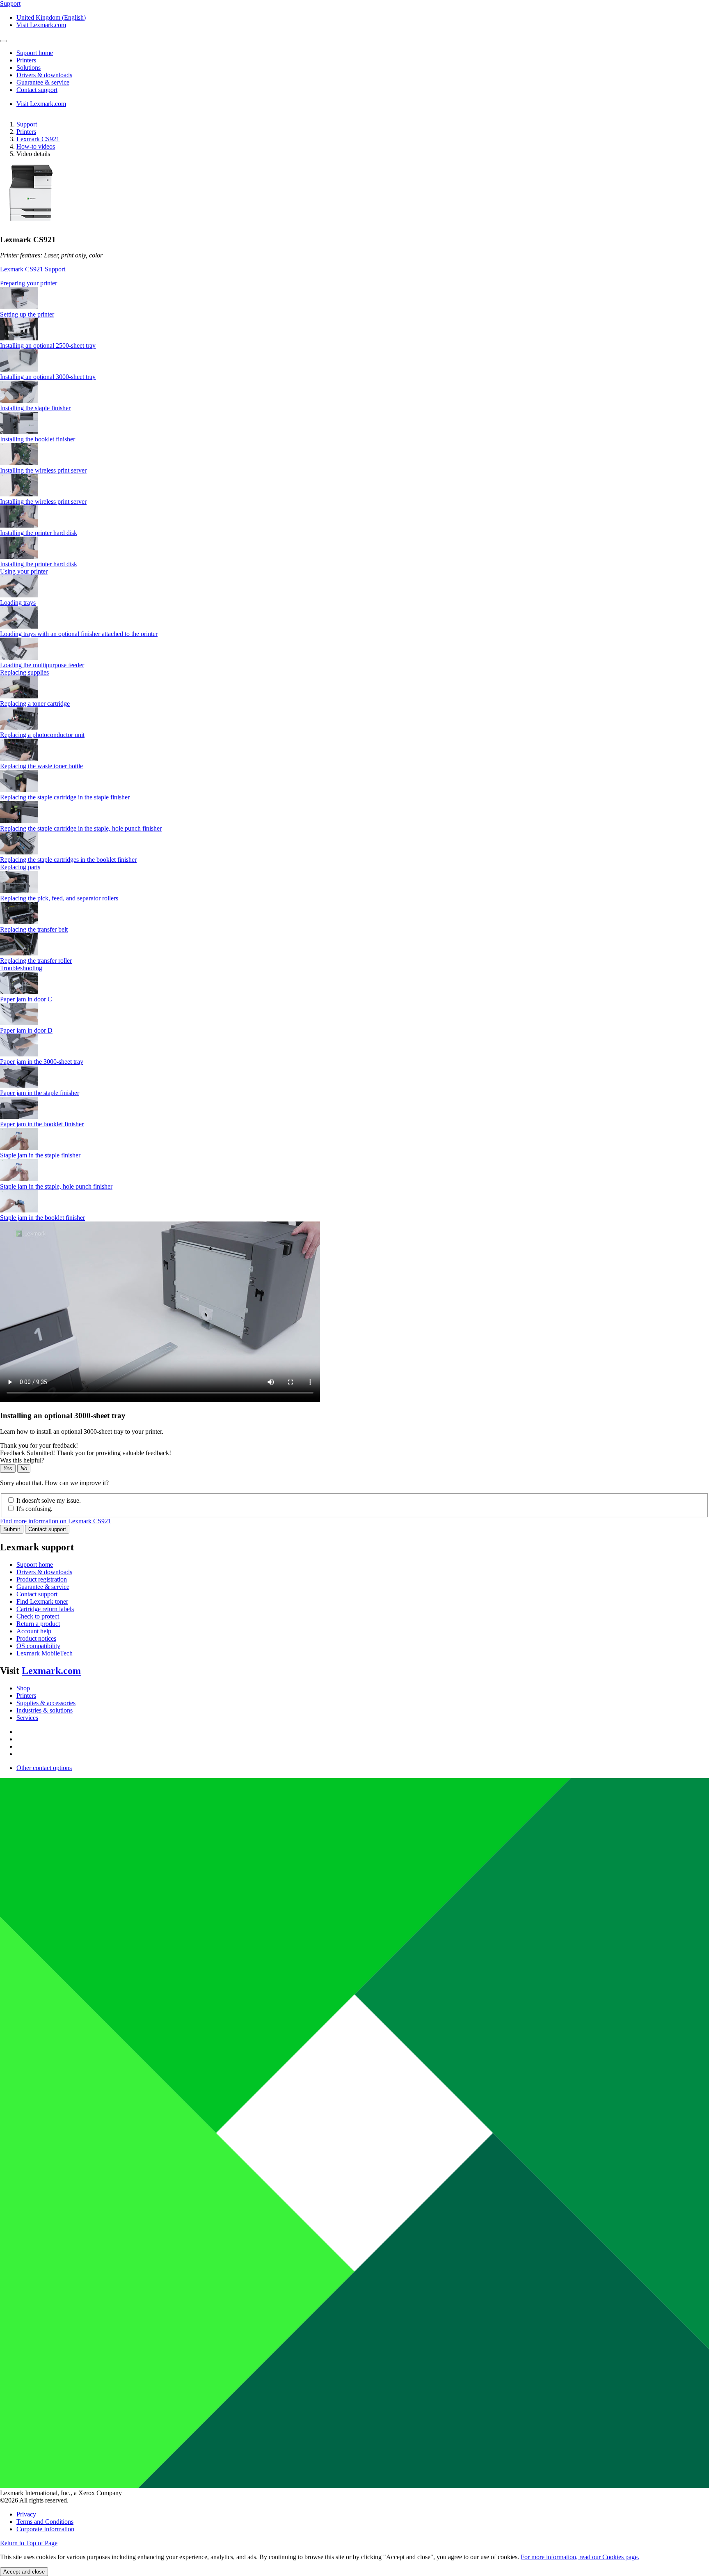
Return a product (38, 1624)
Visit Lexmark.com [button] (41, 25)
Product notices (36, 1638)
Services (27, 1718)
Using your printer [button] (24, 571)
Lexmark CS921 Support (33, 269)
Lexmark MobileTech (45, 1653)
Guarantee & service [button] (43, 82)
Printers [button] (26, 60)
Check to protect (38, 1616)
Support (27, 124)
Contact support (47, 1529)
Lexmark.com (51, 1671)
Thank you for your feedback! (39, 1445)
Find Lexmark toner (42, 1601)
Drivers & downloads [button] (44, 75)
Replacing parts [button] (20, 867)
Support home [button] (35, 53)
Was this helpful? (22, 1460)
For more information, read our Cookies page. (580, 2557)
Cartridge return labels (45, 1609)
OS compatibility (38, 1646)
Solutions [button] (29, 68)
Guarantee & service (43, 1587)
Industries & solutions (45, 1710)
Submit (12, 1529)
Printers (26, 132)
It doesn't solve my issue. (49, 1500)
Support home (35, 1565)
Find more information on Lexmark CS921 (56, 1521)
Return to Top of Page (29, 2543)
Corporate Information (45, 2529)
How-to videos (36, 146)
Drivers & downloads (44, 1572)
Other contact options (44, 1768)
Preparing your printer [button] (29, 283)
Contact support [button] (37, 90)
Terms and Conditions (45, 2522)
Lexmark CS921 (38, 139)
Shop (23, 1688)
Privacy (26, 2514)
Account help (34, 1631)
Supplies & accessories (46, 1703)
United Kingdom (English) (51, 17)
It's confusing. (34, 1509)
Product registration (42, 1579)
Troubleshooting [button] (21, 968)
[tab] (354, 283)
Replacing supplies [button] (24, 672)
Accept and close (24, 2572)
